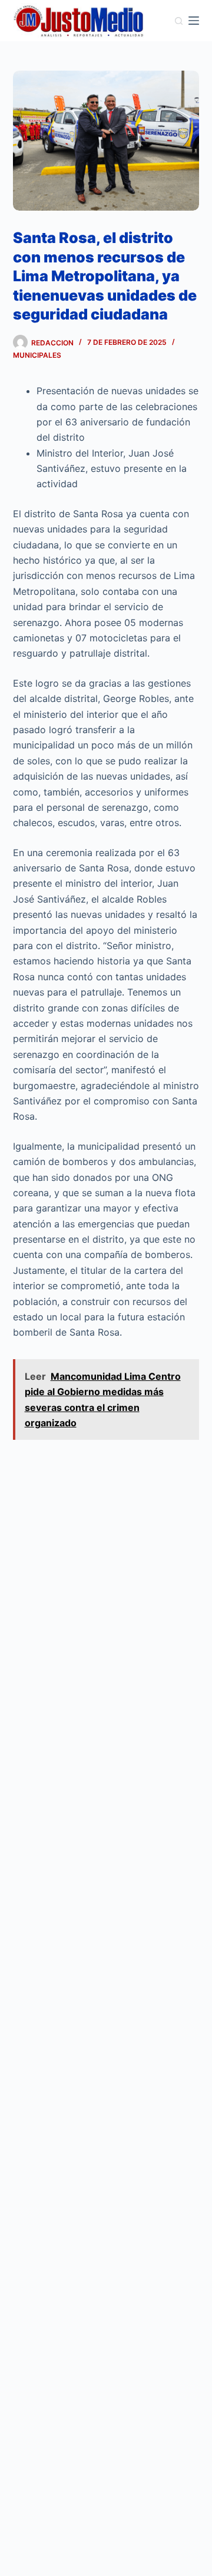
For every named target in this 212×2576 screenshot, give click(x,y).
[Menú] (194, 21)
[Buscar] (179, 21)
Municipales (37, 355)
